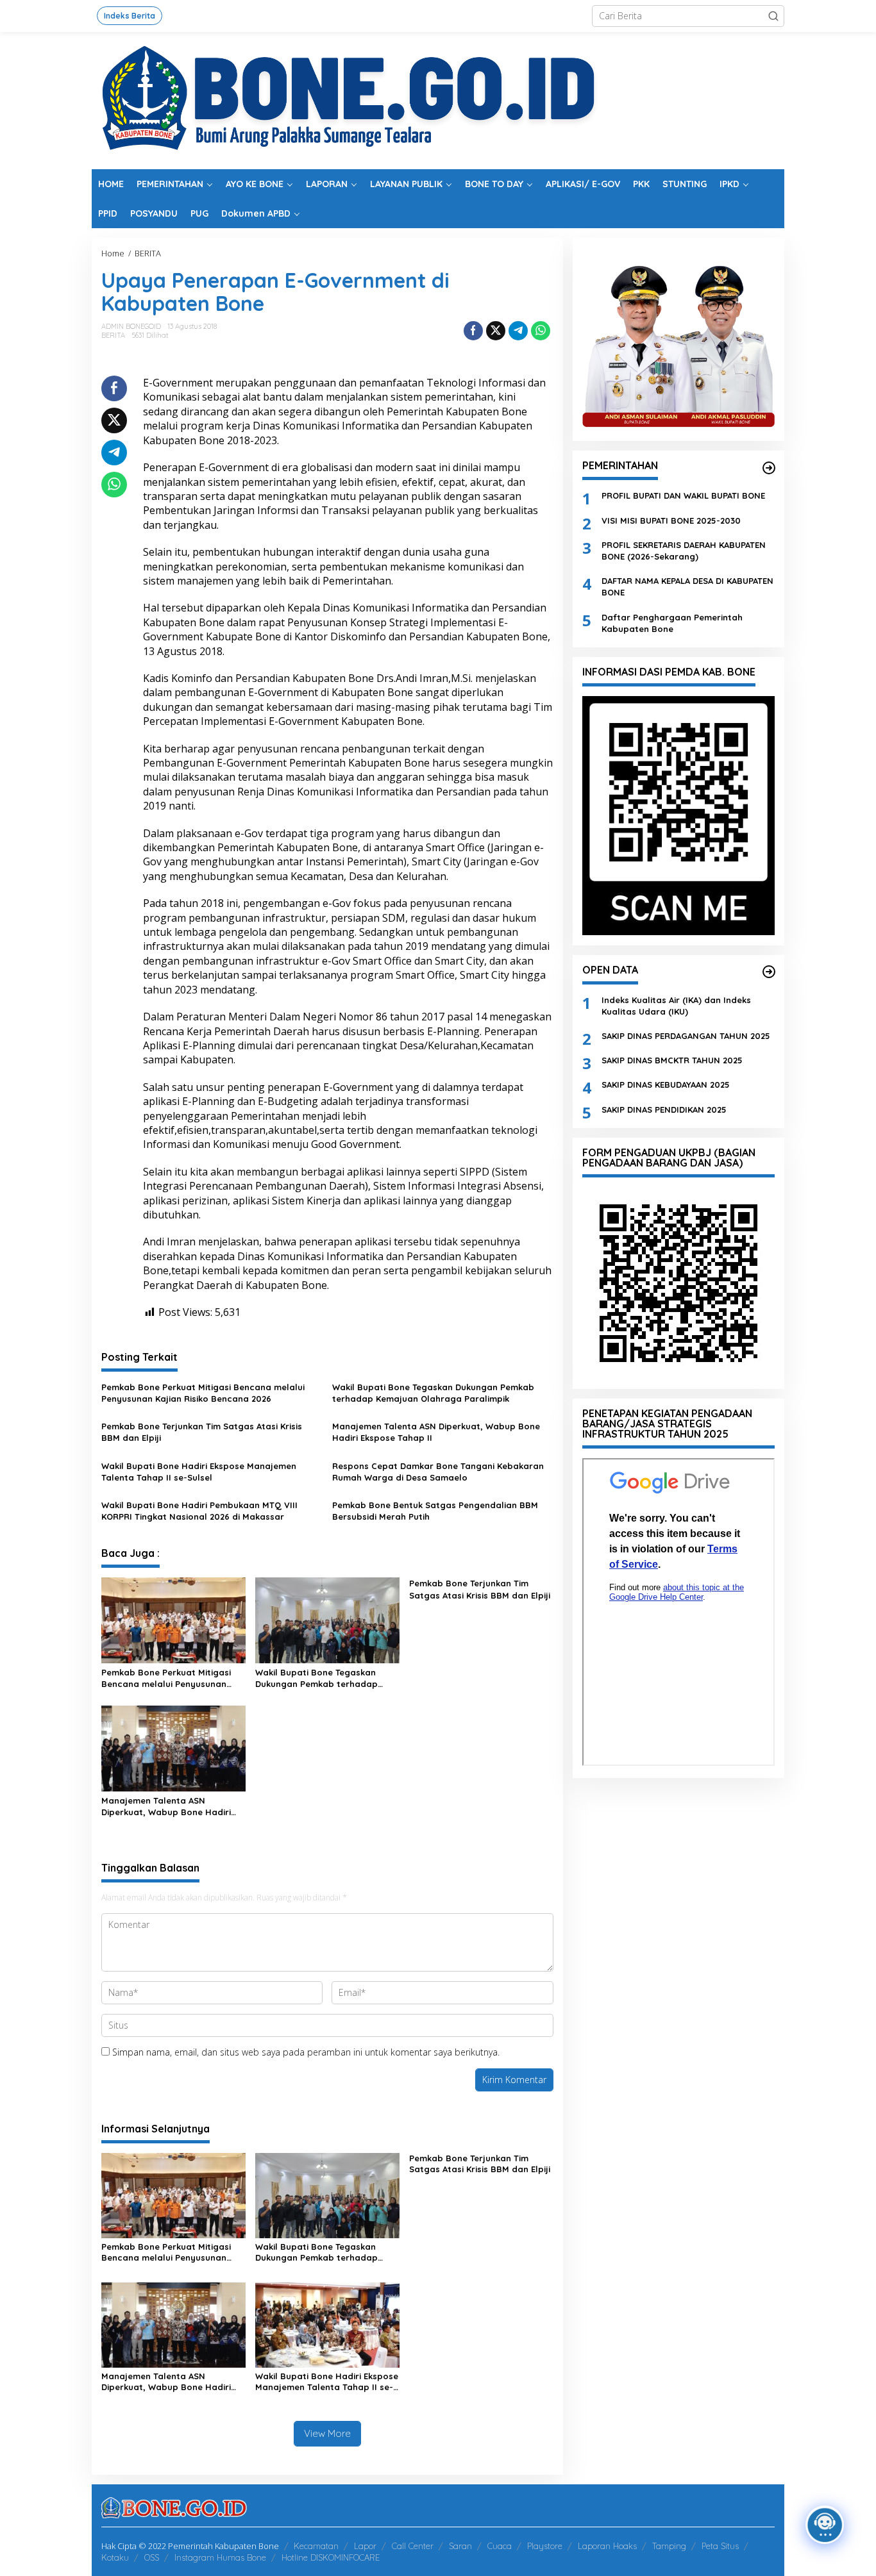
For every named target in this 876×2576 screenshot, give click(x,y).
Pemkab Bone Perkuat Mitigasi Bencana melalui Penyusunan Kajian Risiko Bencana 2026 (203, 1393)
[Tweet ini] (496, 331)
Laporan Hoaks (607, 2546)
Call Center (413, 2546)
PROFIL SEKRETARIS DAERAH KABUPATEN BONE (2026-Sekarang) (684, 551)
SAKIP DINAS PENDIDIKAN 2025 (664, 1109)
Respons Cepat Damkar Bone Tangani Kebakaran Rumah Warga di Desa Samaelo (438, 1472)
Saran (460, 2546)
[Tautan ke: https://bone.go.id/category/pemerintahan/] (769, 468)
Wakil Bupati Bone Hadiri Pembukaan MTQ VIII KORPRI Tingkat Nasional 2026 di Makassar (199, 1511)
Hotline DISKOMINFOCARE (331, 2557)
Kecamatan (316, 2546)
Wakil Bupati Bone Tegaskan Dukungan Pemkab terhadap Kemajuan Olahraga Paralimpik (433, 1393)
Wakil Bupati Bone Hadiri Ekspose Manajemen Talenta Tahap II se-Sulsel (199, 1472)
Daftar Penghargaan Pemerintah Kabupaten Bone (672, 622)
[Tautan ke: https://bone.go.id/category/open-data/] (769, 972)
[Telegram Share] (518, 331)
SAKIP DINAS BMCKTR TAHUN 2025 (672, 1060)
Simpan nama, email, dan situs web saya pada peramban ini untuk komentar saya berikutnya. (306, 2052)
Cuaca (500, 2546)
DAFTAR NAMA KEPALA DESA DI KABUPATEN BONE (687, 586)
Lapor (365, 2546)
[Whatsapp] (541, 331)
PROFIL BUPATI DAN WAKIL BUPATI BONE (683, 495)
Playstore (545, 2546)
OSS (152, 2557)
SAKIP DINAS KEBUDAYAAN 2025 (666, 1084)
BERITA (113, 335)
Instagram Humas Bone (220, 2557)
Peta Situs (720, 2546)
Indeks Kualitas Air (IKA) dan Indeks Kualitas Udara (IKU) (676, 1005)
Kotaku (115, 2557)
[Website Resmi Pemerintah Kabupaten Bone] (438, 100)
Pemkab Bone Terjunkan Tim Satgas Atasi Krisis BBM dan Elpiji (202, 1432)
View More (327, 2433)
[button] (773, 16)
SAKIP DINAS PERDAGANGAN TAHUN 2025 (686, 1036)
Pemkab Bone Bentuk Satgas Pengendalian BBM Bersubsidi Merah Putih (435, 1511)
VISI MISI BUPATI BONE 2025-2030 (671, 520)
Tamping (669, 2546)
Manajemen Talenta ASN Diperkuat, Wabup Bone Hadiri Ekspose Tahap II (436, 1432)
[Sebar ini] (473, 331)
